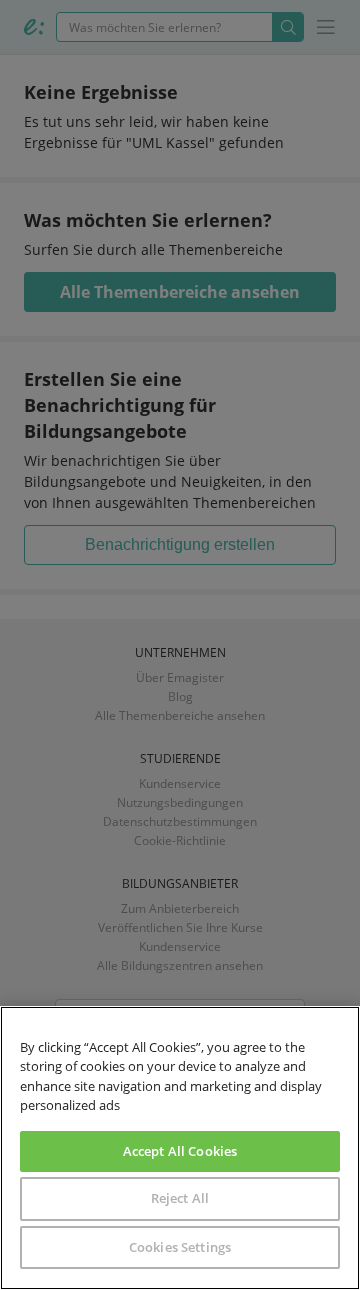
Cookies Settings (180, 1247)
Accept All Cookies (180, 1151)
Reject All (180, 1198)
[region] (180, 1148)
